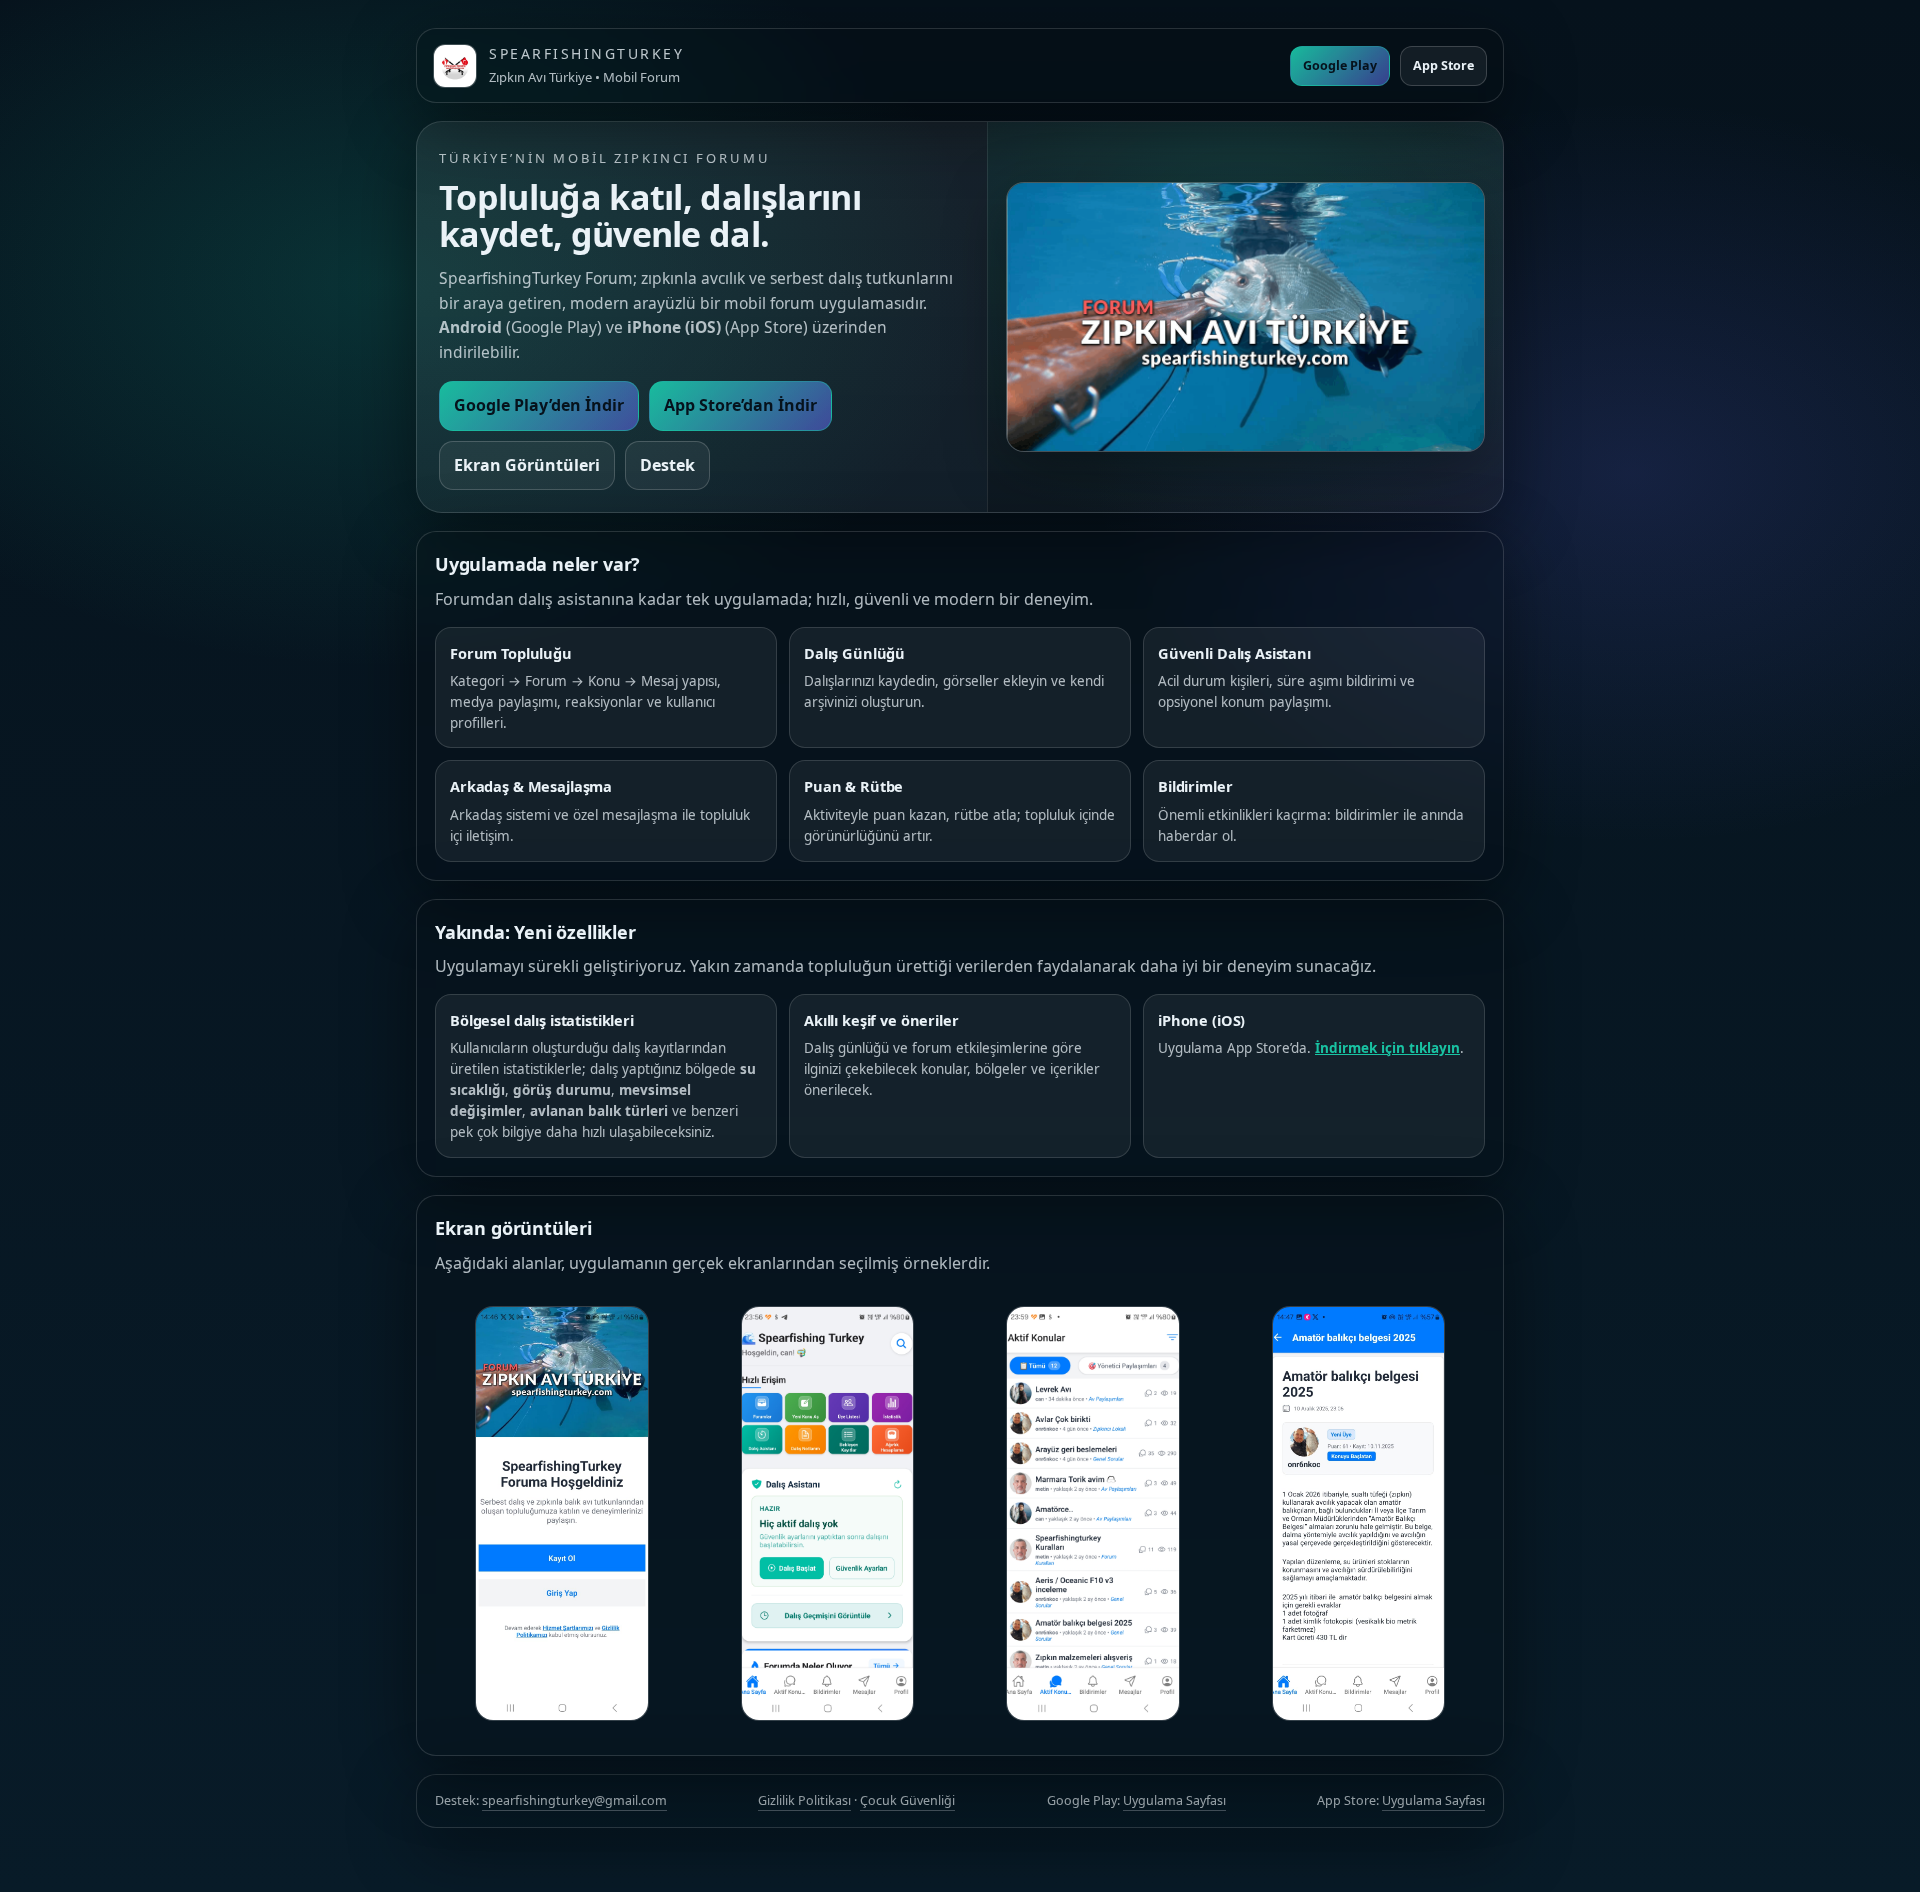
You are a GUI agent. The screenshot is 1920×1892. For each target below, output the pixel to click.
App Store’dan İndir (740, 405)
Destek (667, 465)
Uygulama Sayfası (1174, 1800)
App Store (1443, 65)
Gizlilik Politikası (804, 1800)
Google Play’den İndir (539, 405)
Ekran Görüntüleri (527, 465)
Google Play (1340, 65)
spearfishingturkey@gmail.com (574, 1800)
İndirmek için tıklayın (1387, 1048)
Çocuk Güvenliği (907, 1800)
